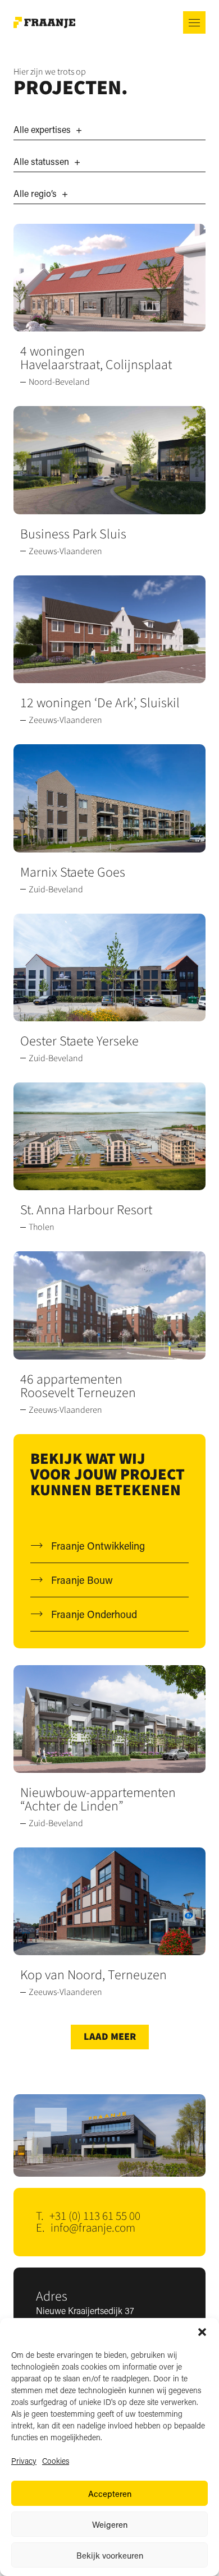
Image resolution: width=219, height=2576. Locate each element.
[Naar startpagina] (44, 23)
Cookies (56, 2461)
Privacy (24, 2461)
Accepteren (110, 2494)
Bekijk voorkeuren (110, 2555)
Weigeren (110, 2524)
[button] (202, 2332)
